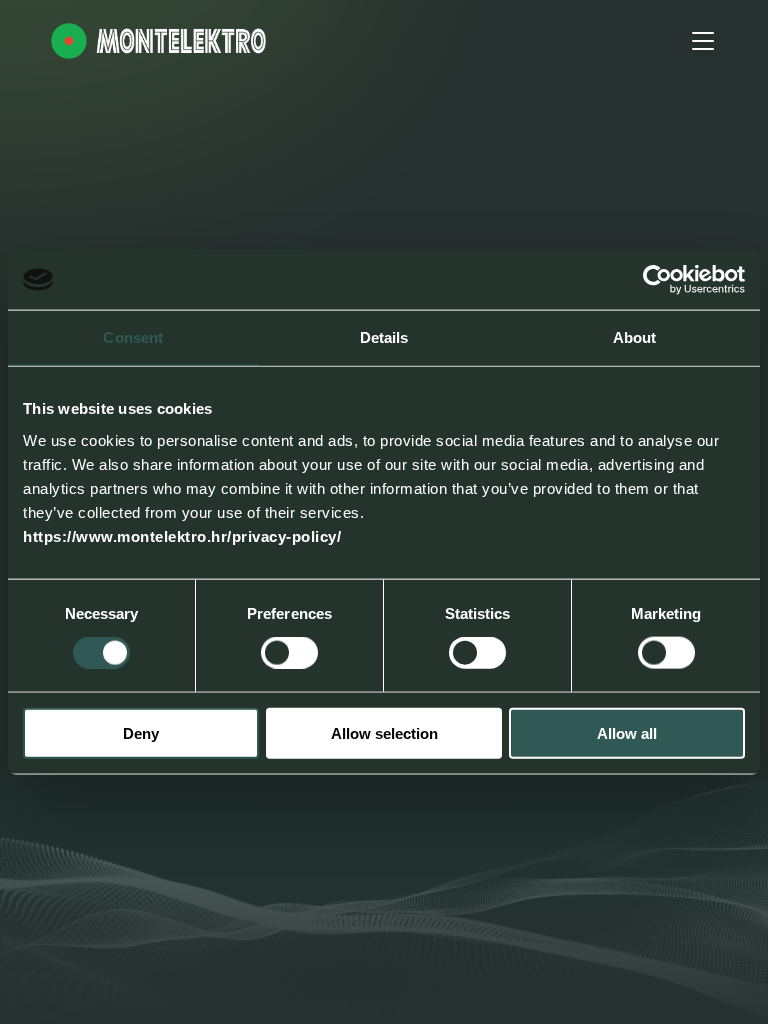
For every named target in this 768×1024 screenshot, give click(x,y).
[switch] (289, 653)
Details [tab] (384, 337)
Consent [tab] (133, 337)
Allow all (627, 732)
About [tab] (635, 337)
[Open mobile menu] (703, 41)
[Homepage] (158, 41)
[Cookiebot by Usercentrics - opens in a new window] (657, 280)
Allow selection (384, 732)
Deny (141, 732)
